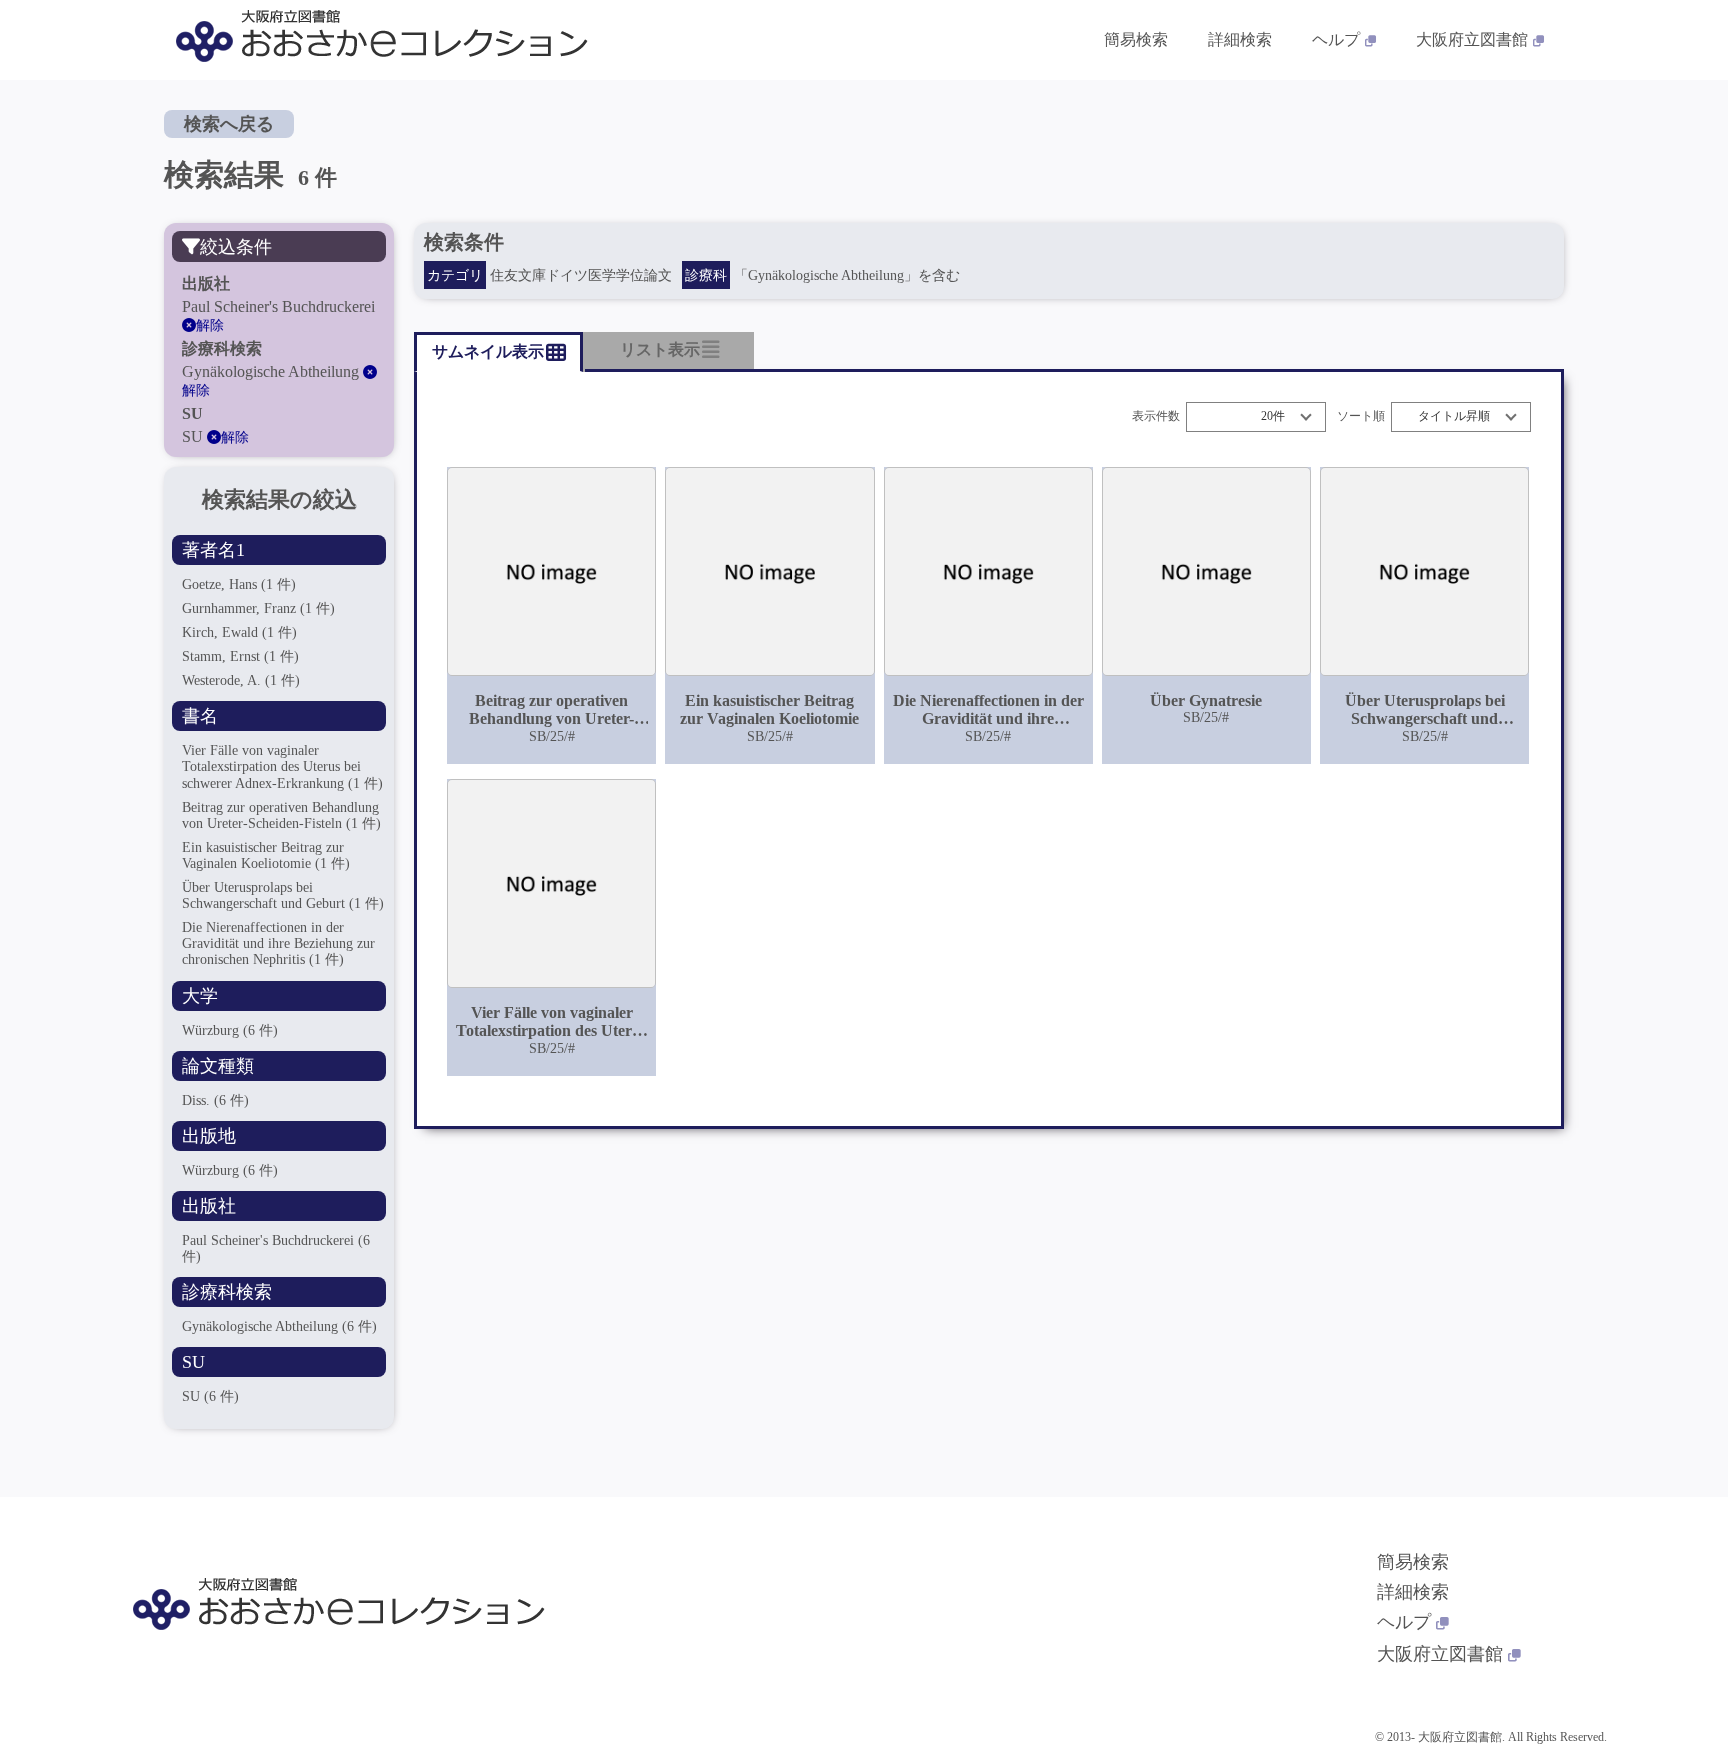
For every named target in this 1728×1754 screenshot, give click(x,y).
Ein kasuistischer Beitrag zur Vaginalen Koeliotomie (266, 855)
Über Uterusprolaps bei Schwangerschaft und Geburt (283, 895)
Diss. (215, 1100)
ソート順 (1361, 416)
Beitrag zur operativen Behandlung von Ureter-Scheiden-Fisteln (281, 815)
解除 (210, 325)
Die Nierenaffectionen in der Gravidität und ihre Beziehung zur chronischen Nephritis (278, 943)
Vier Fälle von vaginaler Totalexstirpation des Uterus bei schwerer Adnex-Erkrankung (282, 766)
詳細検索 (1240, 39)
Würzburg (230, 1030)
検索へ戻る (229, 124)
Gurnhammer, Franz (258, 608)
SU (210, 1396)
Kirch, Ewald (239, 632)
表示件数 (1156, 416)
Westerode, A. (241, 680)
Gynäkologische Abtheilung (279, 1326)
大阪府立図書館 (1472, 39)
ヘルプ (1336, 39)
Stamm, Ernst (240, 656)
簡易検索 (1136, 39)
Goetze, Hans (239, 584)
